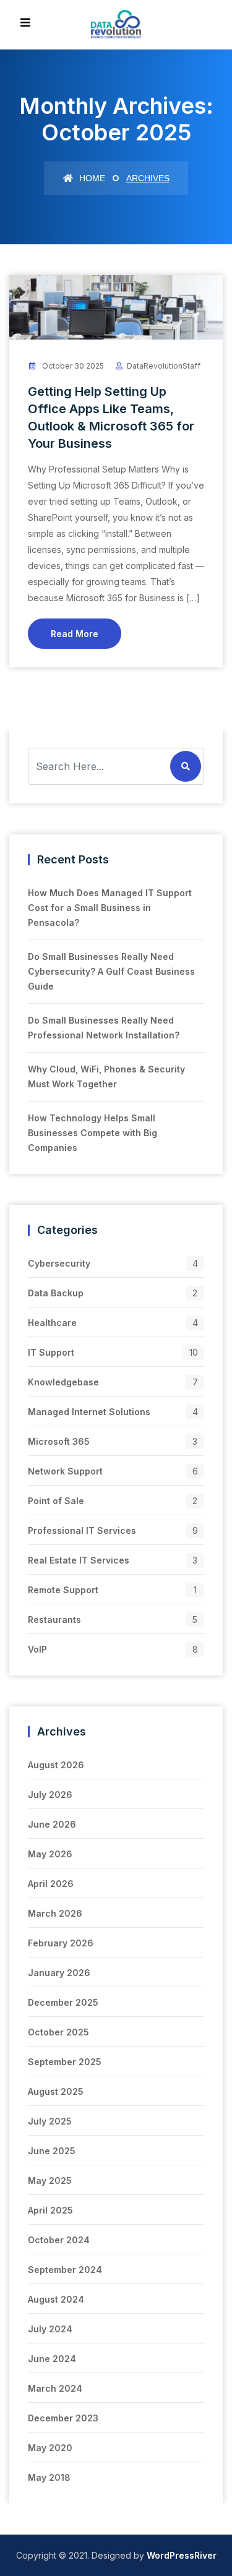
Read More (75, 634)
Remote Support (63, 1590)
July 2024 (50, 2329)
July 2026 (50, 1795)
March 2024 (55, 2388)
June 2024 (52, 2359)
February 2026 (61, 1943)
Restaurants (54, 1620)
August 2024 (56, 2299)
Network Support (65, 1471)
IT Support (51, 1352)
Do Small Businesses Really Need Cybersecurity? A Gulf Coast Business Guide (111, 971)
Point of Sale (56, 1501)
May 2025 (50, 2180)
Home (91, 178)
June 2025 (52, 2151)
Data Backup (56, 1293)
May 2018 (49, 2477)
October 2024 (59, 2240)
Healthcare (52, 1323)
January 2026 (59, 1973)
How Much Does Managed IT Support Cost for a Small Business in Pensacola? (110, 908)
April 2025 (50, 2210)
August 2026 (56, 1765)
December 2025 (63, 2002)
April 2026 (51, 1884)
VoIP (37, 1649)
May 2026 (50, 1854)
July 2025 (50, 2121)
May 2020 (50, 2448)
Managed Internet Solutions (89, 1412)
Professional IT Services (82, 1530)
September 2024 (65, 2270)
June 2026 (52, 1824)
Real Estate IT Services (79, 1560)
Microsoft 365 (59, 1441)
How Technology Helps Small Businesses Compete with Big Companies (92, 1133)
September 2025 (65, 2062)
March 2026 (55, 1913)
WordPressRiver (182, 2555)
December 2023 (63, 2418)
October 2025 (58, 2032)
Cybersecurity (59, 1263)
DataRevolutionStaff (164, 366)
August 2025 (56, 2091)
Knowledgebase (63, 1382)
